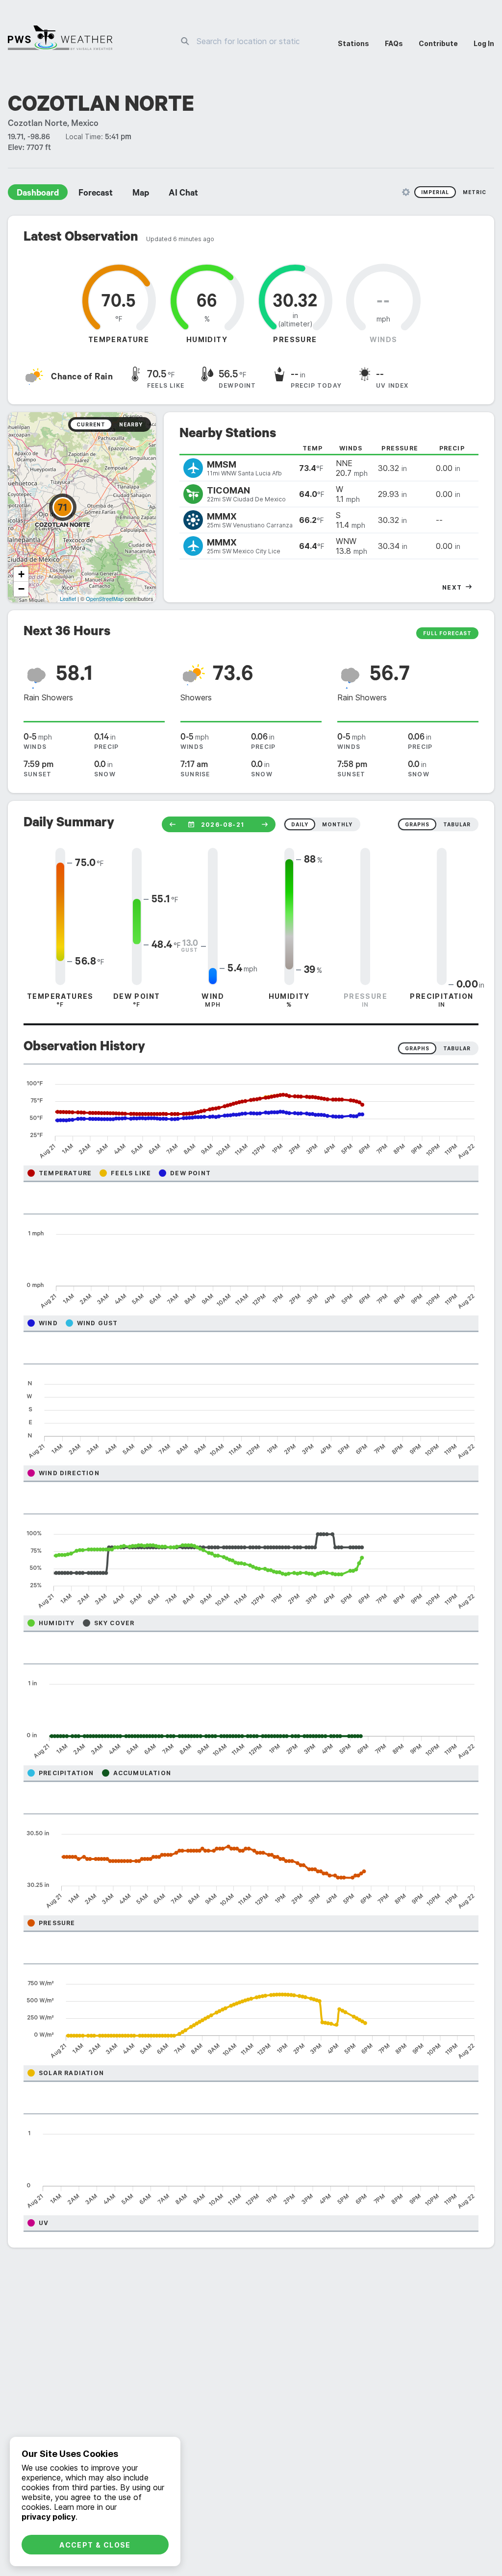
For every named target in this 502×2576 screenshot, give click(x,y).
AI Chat (183, 194)
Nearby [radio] (131, 424)
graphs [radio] (417, 824)
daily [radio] (300, 824)
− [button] (21, 589)
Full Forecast (447, 633)
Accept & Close (95, 2545)
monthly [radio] (337, 824)
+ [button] (21, 574)
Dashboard (38, 194)
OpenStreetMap (105, 598)
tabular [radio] (457, 824)
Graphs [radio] (417, 1048)
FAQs (394, 43)
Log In (484, 43)
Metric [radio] (475, 192)
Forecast (96, 194)
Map (141, 194)
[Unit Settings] (406, 192)
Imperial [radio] (435, 192)
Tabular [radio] (457, 1048)
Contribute (438, 43)
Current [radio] (91, 424)
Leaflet (68, 598)
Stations (353, 43)
